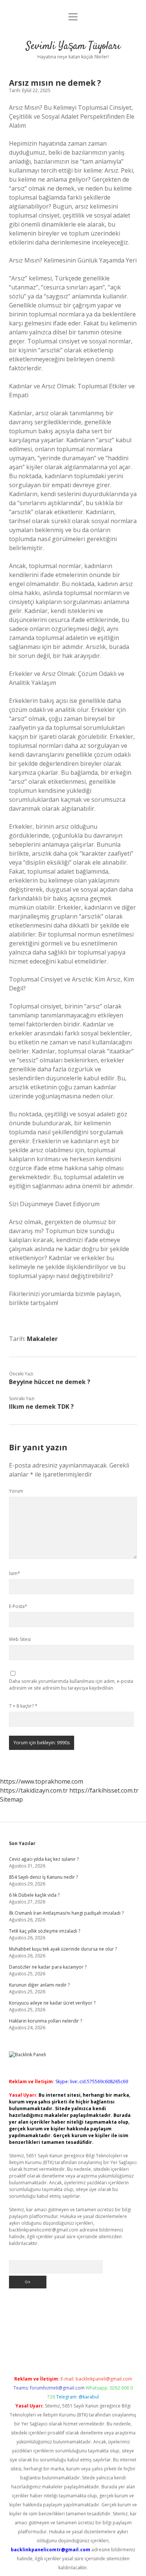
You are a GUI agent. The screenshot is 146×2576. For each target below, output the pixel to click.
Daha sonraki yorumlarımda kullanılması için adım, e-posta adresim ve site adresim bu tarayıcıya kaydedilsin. (71, 1685)
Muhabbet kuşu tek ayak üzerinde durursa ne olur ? (63, 1949)
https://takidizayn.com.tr (34, 1790)
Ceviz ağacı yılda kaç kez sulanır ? (44, 1859)
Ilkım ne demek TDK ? (41, 1407)
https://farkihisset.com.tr (104, 1790)
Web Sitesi (20, 1639)
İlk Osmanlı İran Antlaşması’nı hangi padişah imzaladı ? (66, 1913)
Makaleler (42, 1339)
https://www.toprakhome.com (42, 1781)
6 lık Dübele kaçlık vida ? (34, 1895)
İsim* (15, 1573)
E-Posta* (18, 1606)
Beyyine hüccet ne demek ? (50, 1382)
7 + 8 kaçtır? (23, 1706)
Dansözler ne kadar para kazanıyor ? (48, 1967)
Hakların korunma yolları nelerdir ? (45, 2021)
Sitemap (11, 1799)
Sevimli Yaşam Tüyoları (73, 46)
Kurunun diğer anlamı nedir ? (39, 1985)
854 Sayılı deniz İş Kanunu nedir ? (43, 1877)
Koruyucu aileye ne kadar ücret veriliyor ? (52, 2003)
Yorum (16, 1491)
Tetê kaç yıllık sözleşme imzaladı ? (45, 1931)
